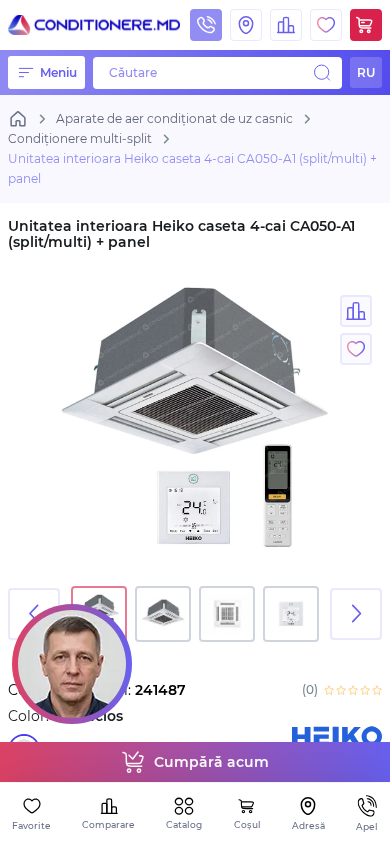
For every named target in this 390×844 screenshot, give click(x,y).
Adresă (308, 825)
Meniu (58, 72)
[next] (356, 614)
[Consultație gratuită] (72, 664)
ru (366, 72)
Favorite (31, 825)
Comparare (108, 824)
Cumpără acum (211, 762)
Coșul (247, 824)
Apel (367, 826)
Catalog (184, 824)
